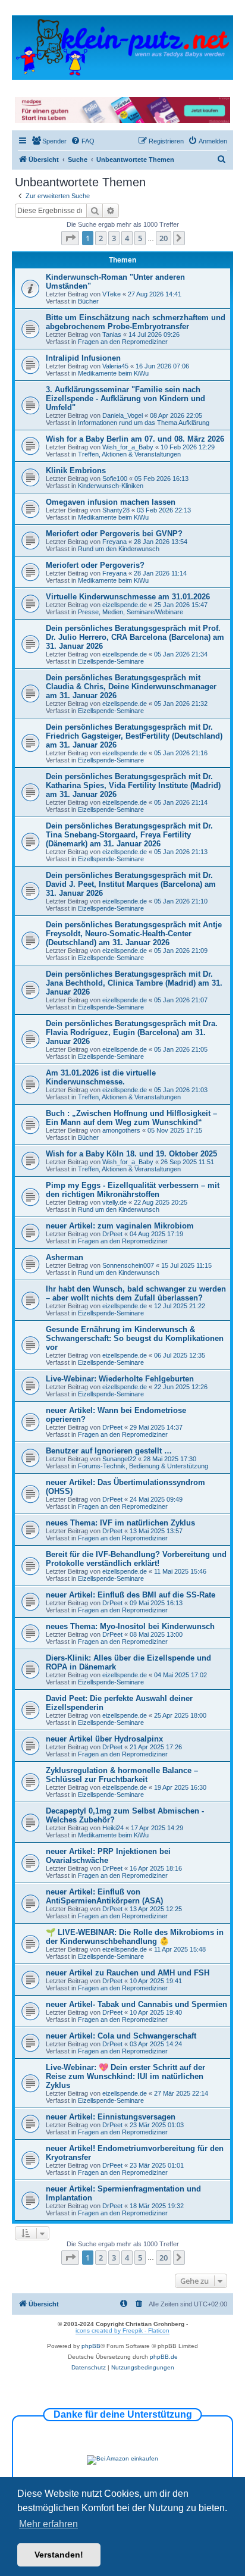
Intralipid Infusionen (83, 358)
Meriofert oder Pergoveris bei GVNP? (114, 534)
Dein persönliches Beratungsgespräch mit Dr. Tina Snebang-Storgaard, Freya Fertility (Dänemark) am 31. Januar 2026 (129, 835)
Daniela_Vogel (122, 415)
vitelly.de (114, 1202)
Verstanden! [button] (59, 2555)
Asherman (65, 1257)
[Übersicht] (122, 47)
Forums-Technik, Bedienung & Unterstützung (143, 1466)
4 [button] (127, 238)
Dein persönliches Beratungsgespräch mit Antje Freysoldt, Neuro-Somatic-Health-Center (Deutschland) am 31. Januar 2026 (134, 934)
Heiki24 (113, 1828)
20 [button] (164, 238)
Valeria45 (115, 366)
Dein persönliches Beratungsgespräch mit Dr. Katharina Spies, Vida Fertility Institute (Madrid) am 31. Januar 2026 (133, 785)
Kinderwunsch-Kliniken (111, 486)
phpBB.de (164, 2357)
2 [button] (101, 238)
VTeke (111, 294)
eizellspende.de (125, 605)
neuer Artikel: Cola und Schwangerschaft (121, 2036)
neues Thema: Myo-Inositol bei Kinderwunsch (130, 1626)
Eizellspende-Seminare (111, 661)
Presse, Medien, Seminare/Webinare (131, 612)
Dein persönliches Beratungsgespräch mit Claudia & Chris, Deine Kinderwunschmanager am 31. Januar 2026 (131, 687)
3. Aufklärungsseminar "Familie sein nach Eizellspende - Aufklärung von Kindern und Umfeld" (125, 398)
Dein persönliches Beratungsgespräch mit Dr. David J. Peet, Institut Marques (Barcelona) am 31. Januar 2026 (131, 884)
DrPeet (112, 1234)
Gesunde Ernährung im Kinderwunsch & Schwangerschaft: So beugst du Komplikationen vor (135, 1338)
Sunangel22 (119, 1459)
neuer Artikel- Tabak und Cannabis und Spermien (136, 2004)
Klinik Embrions (76, 471)
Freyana (114, 542)
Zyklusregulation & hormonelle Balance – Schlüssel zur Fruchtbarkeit (122, 1775)
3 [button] (114, 238)
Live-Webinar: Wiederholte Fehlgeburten (120, 1379)
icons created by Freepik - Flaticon (122, 2330)
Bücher (88, 301)
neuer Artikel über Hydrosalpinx (104, 1739)
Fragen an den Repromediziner (123, 342)
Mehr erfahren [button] (48, 2524)
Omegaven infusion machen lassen (111, 502)
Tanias (112, 334)
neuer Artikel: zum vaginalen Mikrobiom (120, 1226)
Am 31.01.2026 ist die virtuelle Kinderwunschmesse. (101, 1077)
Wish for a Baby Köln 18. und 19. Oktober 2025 (131, 1154)
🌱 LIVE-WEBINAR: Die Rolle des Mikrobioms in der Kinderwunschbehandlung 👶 (135, 1937)
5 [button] (140, 238)
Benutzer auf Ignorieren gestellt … (109, 1451)
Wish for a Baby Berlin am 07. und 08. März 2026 (135, 439)
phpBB (91, 2346)
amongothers (121, 1130)
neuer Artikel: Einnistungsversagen (111, 2117)
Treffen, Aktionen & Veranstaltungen (129, 454)
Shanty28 (116, 510)
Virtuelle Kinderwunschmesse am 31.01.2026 (128, 597)
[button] (70, 238)
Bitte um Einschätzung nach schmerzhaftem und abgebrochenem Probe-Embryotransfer (136, 322)
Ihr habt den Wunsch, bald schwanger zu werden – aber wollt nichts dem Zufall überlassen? (136, 1293)
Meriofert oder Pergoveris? (95, 565)
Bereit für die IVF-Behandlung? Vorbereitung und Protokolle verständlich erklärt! (136, 1559)
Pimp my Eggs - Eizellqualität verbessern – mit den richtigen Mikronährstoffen (133, 1190)
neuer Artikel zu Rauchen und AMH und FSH (128, 1973)
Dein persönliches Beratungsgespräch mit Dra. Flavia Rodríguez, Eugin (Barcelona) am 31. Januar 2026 (132, 1032)
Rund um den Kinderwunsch (119, 549)
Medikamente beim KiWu (113, 373)
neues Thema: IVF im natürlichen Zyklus (120, 1523)
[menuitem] (49, 141)
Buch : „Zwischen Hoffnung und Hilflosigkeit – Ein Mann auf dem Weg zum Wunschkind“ (131, 1118)
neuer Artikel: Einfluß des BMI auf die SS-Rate (131, 1595)
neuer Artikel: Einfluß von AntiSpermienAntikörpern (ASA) (104, 1896)
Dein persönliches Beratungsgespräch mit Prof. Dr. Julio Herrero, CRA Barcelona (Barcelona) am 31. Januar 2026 (135, 637)
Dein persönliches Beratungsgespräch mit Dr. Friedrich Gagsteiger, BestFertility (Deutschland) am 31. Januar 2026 (134, 736)
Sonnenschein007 (128, 1265)
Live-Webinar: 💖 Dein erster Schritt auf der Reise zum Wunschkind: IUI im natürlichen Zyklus (125, 2076)
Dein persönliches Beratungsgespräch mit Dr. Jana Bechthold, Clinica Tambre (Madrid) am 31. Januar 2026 (134, 983)
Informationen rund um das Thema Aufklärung (144, 423)
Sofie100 (115, 479)
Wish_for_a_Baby (128, 447)
